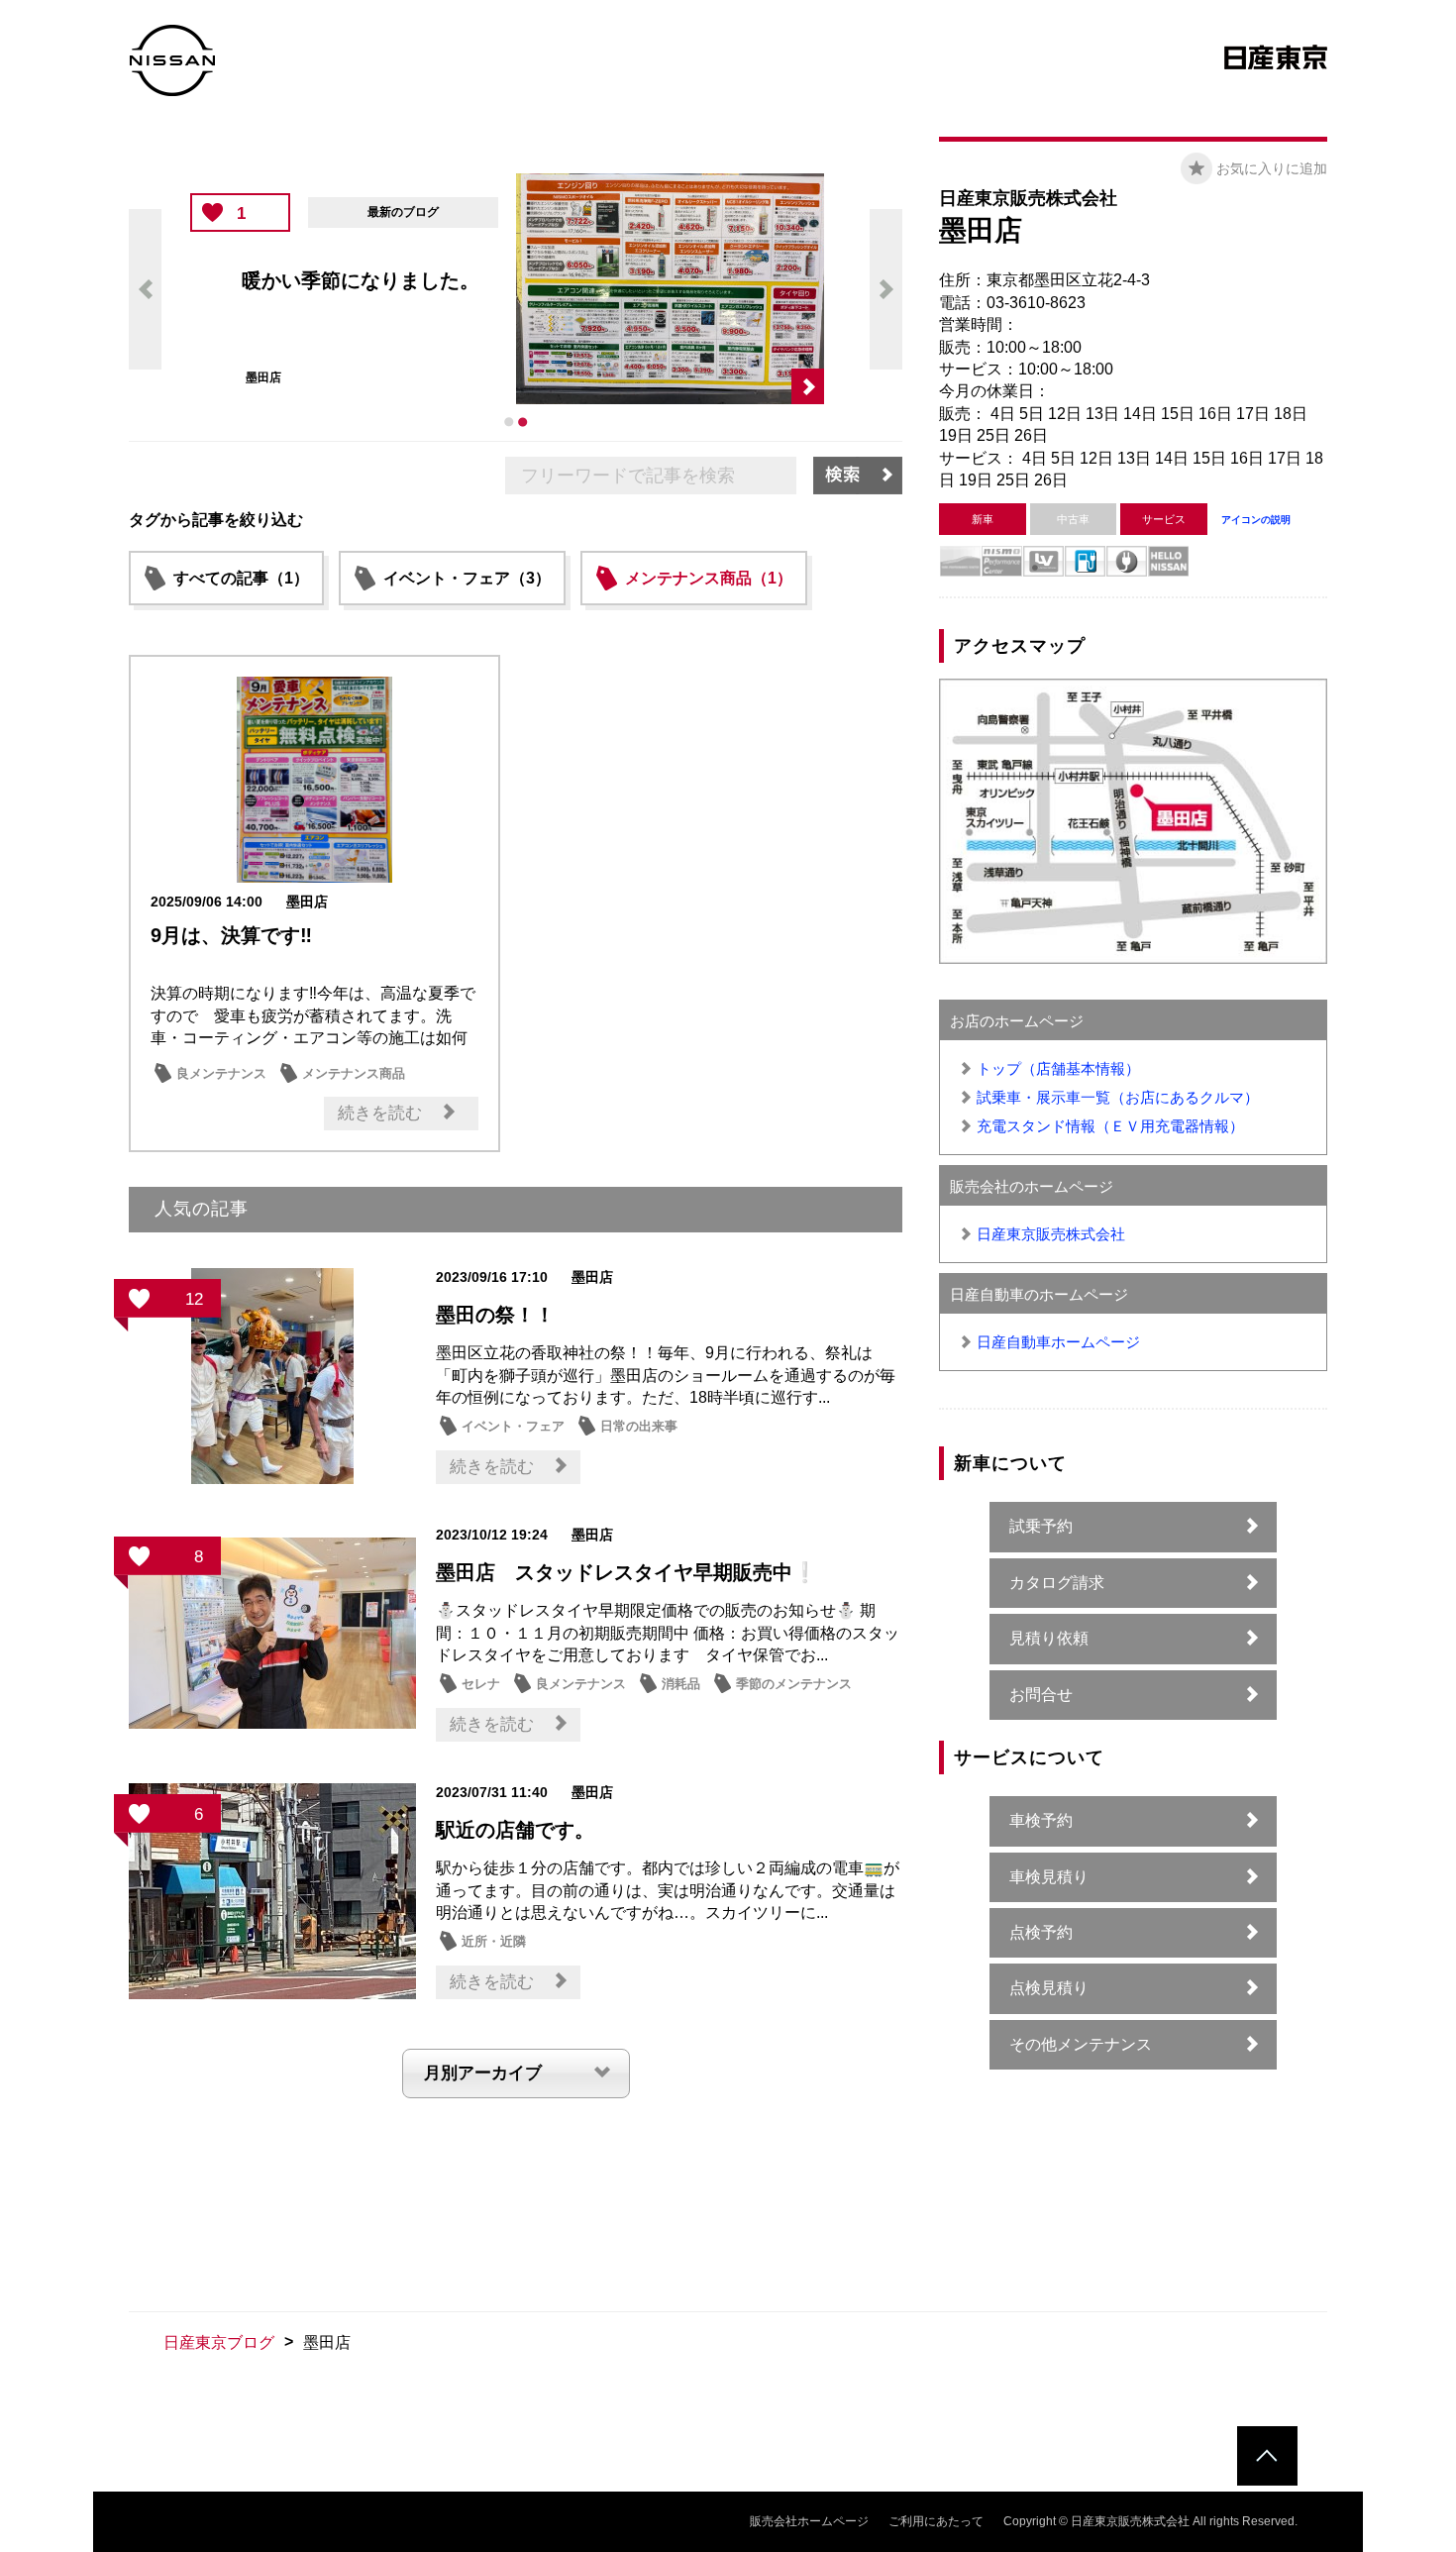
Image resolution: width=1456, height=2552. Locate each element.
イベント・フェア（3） (467, 578)
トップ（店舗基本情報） (1058, 1068)
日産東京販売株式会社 (1051, 1234)
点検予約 (1041, 1932)
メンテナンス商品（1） (709, 578)
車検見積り (1049, 1877)
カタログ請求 (1057, 1583)
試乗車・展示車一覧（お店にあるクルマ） (1118, 1097)
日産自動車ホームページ (1058, 1342)
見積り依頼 (1049, 1638)
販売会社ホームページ (809, 2521)
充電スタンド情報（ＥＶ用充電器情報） (1110, 1126)
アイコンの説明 (1256, 520)
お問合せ (1041, 1695)
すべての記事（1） (241, 578)
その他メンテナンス (1081, 2044)
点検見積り (1049, 1988)
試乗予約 (1041, 1526)
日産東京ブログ (219, 2342)
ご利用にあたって (936, 2521)
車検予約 (1041, 1820)
